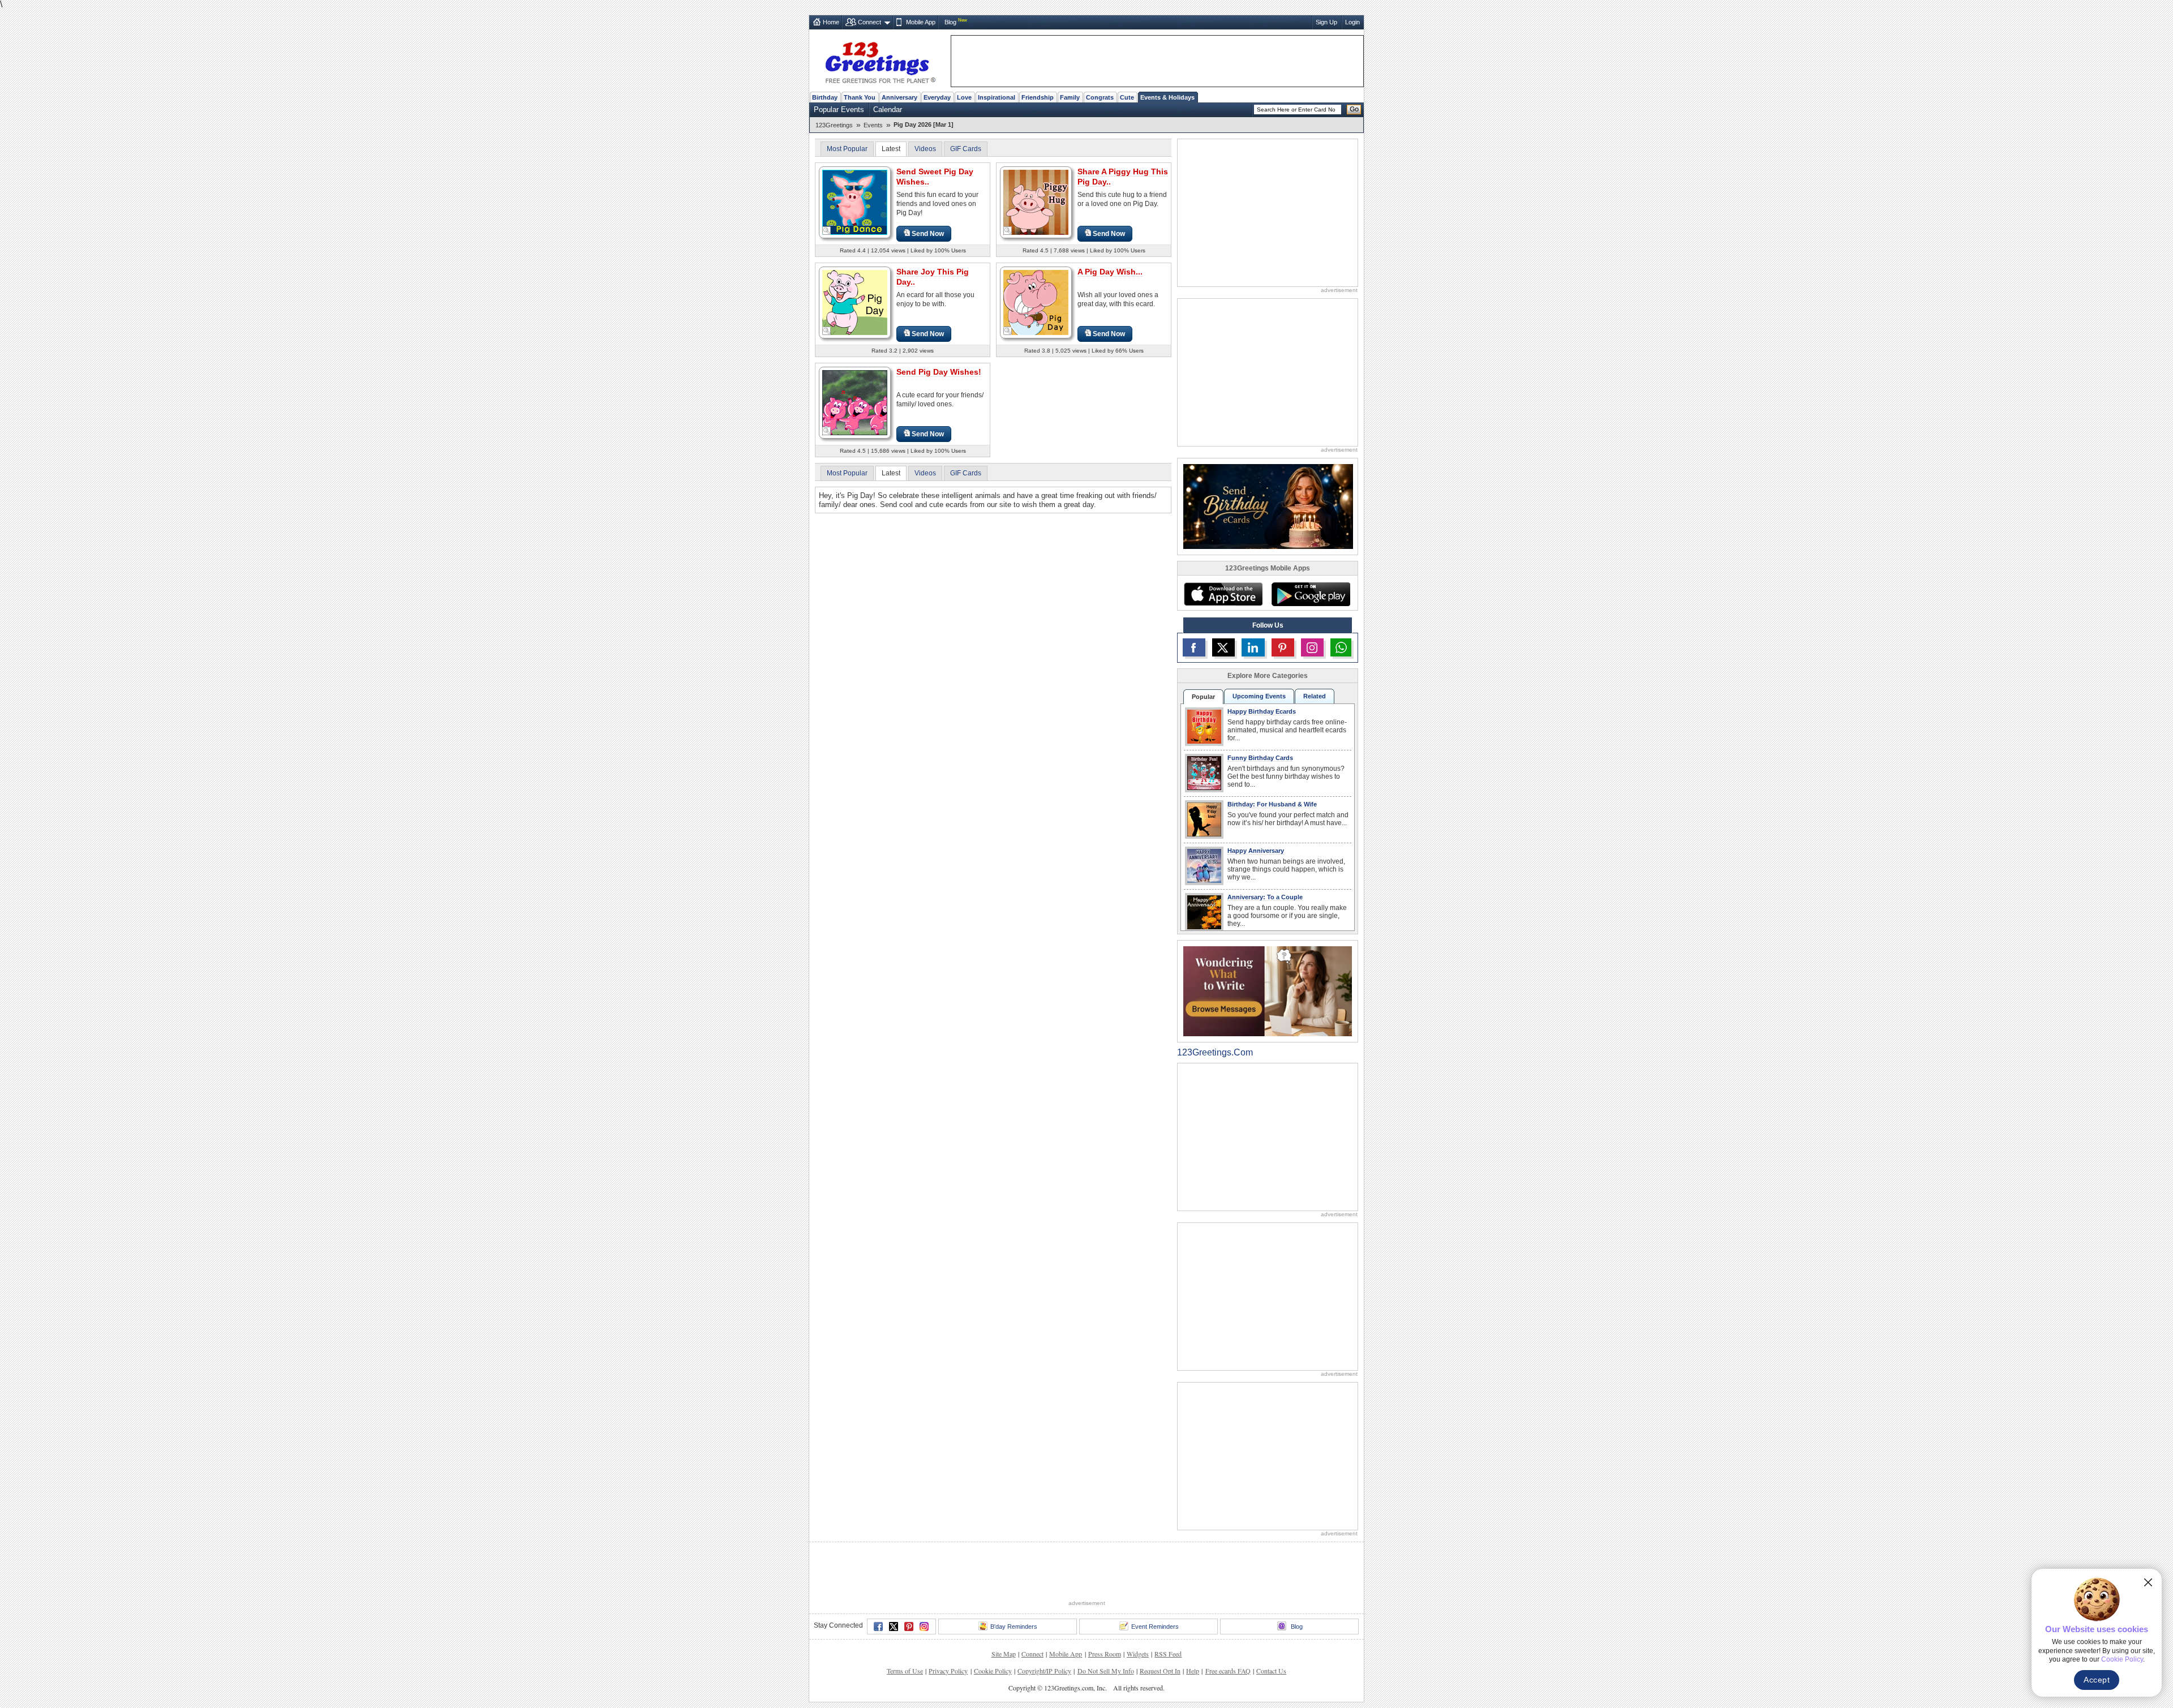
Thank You (860, 97)
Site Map (1004, 1654)
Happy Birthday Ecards (1262, 711)
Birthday (825, 97)
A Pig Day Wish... (1110, 272)
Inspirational (997, 97)
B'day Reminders (1014, 1627)
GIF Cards (966, 149)
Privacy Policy (948, 1671)
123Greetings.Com (1215, 1052)
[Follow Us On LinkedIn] (1253, 647)
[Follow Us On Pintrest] (1283, 647)
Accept (2097, 1680)
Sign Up (1326, 22)
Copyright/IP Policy (1044, 1671)
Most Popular (847, 149)
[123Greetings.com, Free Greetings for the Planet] (880, 61)
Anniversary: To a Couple (1265, 897)
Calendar (888, 110)
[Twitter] (894, 1627)
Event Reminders (1155, 1627)
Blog (950, 22)
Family (1070, 97)
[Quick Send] (827, 231)
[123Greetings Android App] (1311, 594)
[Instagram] (924, 1627)
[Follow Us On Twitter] (1223, 647)
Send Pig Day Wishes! (939, 372)
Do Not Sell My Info (1106, 1671)
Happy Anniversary (1256, 851)
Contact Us (1271, 1671)
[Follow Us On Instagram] (1312, 647)
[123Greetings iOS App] (1223, 594)
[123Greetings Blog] (1268, 991)
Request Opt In (1160, 1671)
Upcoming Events (1259, 696)
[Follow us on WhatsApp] (1341, 647)
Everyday (937, 97)
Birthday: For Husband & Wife (1272, 804)
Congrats (1100, 97)
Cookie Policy (993, 1671)
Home (831, 22)
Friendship (1038, 97)
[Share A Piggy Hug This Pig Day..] (1036, 202)
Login (1352, 22)
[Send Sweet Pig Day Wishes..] (855, 202)
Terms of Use (905, 1671)
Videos (925, 149)
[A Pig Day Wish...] (1036, 302)
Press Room (1105, 1654)
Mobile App (921, 22)
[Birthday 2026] (1268, 506)
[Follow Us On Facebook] (1194, 647)
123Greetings (834, 125)
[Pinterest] (909, 1627)
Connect (869, 22)
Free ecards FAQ (1228, 1671)
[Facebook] (878, 1627)
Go (1354, 109)
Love (964, 97)
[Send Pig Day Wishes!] (855, 402)
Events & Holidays (1167, 97)
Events (873, 125)
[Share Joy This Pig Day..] (855, 302)
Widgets (1138, 1654)
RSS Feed (1168, 1654)
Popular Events (839, 110)
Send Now (928, 234)
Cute (1127, 97)
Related (1315, 696)
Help (1193, 1671)
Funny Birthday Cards (1260, 758)
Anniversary (899, 97)
